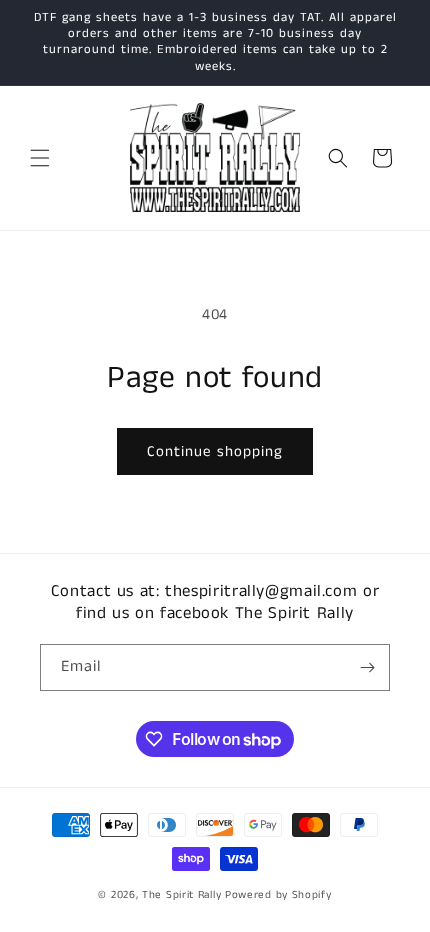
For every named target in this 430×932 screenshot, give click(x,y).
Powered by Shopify (278, 895)
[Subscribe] (367, 667)
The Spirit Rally (181, 895)
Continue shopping (215, 451)
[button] (40, 158)
